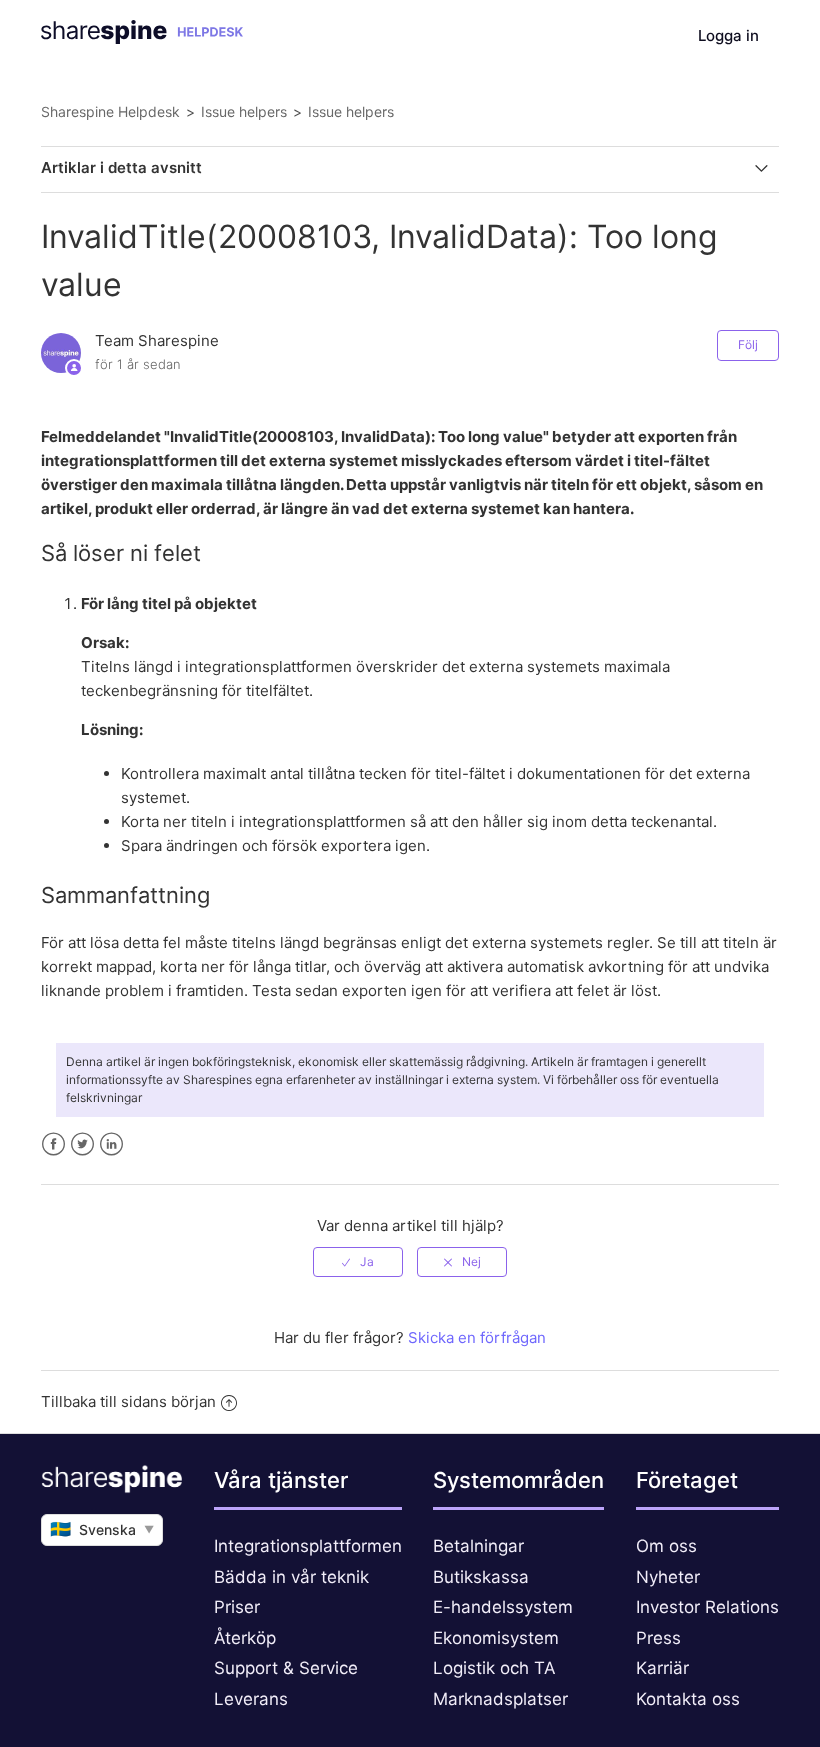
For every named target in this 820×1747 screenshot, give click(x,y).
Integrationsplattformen (308, 1546)
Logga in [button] (728, 35)
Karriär (662, 1668)
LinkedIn (111, 1144)
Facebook (53, 1144)
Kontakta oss (688, 1699)
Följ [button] (748, 344)
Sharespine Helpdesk (110, 111)
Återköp (245, 1638)
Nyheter (668, 1577)
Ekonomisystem (496, 1638)
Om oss (666, 1546)
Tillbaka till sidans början (128, 1401)
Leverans (251, 1699)
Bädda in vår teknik (291, 1577)
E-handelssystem (503, 1607)
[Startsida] (142, 38)
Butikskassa (481, 1577)
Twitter (82, 1144)
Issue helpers (244, 111)
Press (658, 1638)
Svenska (102, 1529)
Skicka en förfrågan (477, 1337)
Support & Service (286, 1668)
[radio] (358, 1262)
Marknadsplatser (500, 1699)
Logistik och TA (494, 1668)
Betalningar (478, 1546)
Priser (237, 1607)
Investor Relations (707, 1607)
